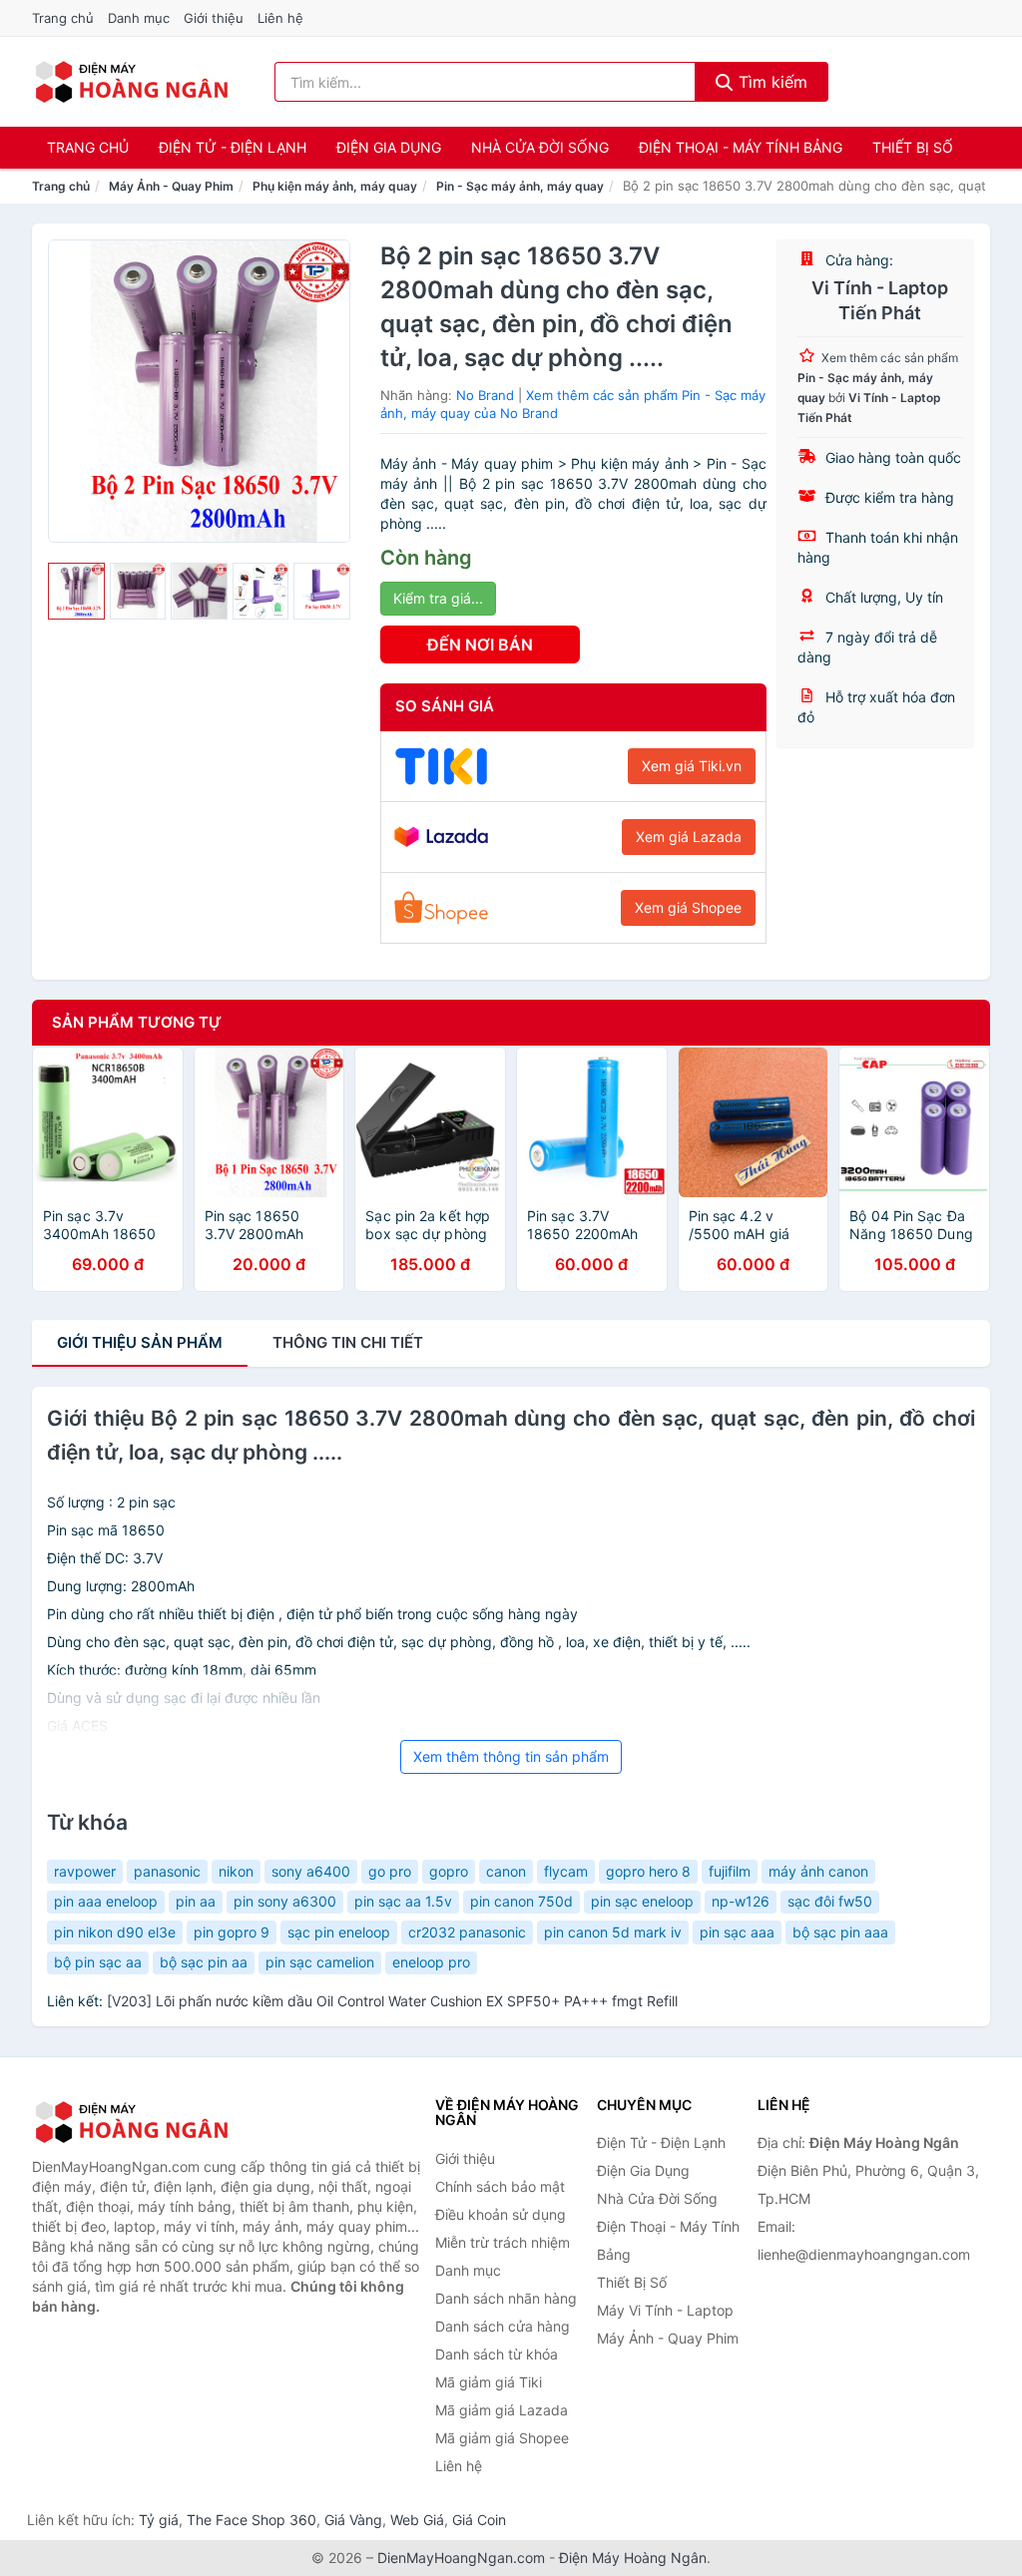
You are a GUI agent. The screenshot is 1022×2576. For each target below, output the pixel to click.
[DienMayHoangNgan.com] (131, 82)
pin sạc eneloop (642, 1901)
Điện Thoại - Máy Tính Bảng (741, 147)
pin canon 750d (521, 1901)
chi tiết (348, 1342)
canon (506, 1871)
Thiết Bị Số (913, 147)
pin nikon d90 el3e (115, 1932)
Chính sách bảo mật (500, 2186)
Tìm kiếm (770, 82)
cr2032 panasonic (467, 1932)
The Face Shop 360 (252, 2520)
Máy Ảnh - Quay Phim (171, 186)
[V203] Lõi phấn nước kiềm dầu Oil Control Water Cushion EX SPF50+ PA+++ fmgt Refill (392, 2001)
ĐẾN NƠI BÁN (480, 644)
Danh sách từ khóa (497, 2354)
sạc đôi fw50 (830, 1901)
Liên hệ (280, 18)
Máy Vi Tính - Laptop (665, 2310)
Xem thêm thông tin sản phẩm (511, 1756)
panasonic (167, 1871)
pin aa (196, 1901)
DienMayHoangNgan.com (461, 2558)
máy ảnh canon (818, 1871)
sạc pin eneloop (339, 1932)
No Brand (485, 395)
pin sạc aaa (737, 1932)
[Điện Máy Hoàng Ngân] (132, 2122)
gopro (449, 1871)
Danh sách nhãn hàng (506, 2298)
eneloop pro (431, 1962)
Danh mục (139, 18)
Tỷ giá (159, 2520)
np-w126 (741, 1901)
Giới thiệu (214, 18)
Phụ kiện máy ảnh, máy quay (335, 186)
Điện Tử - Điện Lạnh (233, 147)
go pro (390, 1871)
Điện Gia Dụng (389, 147)
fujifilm (730, 1871)
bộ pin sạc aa (98, 1962)
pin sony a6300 (285, 1901)
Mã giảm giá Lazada (502, 2410)
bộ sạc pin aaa (840, 1932)
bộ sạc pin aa (204, 1962)
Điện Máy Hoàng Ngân (633, 2558)
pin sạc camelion (320, 1962)
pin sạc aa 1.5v (403, 1901)
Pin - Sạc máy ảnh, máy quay (520, 186)
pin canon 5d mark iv (613, 1932)
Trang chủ (63, 18)
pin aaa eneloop (106, 1901)
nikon (236, 1871)
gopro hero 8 (648, 1871)
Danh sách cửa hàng (503, 2326)
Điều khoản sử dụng (501, 2214)
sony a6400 (311, 1871)
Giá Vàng (353, 2520)
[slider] (76, 591)
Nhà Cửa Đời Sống (540, 147)
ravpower (85, 1871)
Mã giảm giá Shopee (502, 2438)
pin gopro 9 (232, 1932)
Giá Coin (479, 2520)
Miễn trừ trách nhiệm (503, 2242)
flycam (566, 1871)
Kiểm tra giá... (438, 598)
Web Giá (417, 2520)
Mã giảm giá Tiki (489, 2382)
